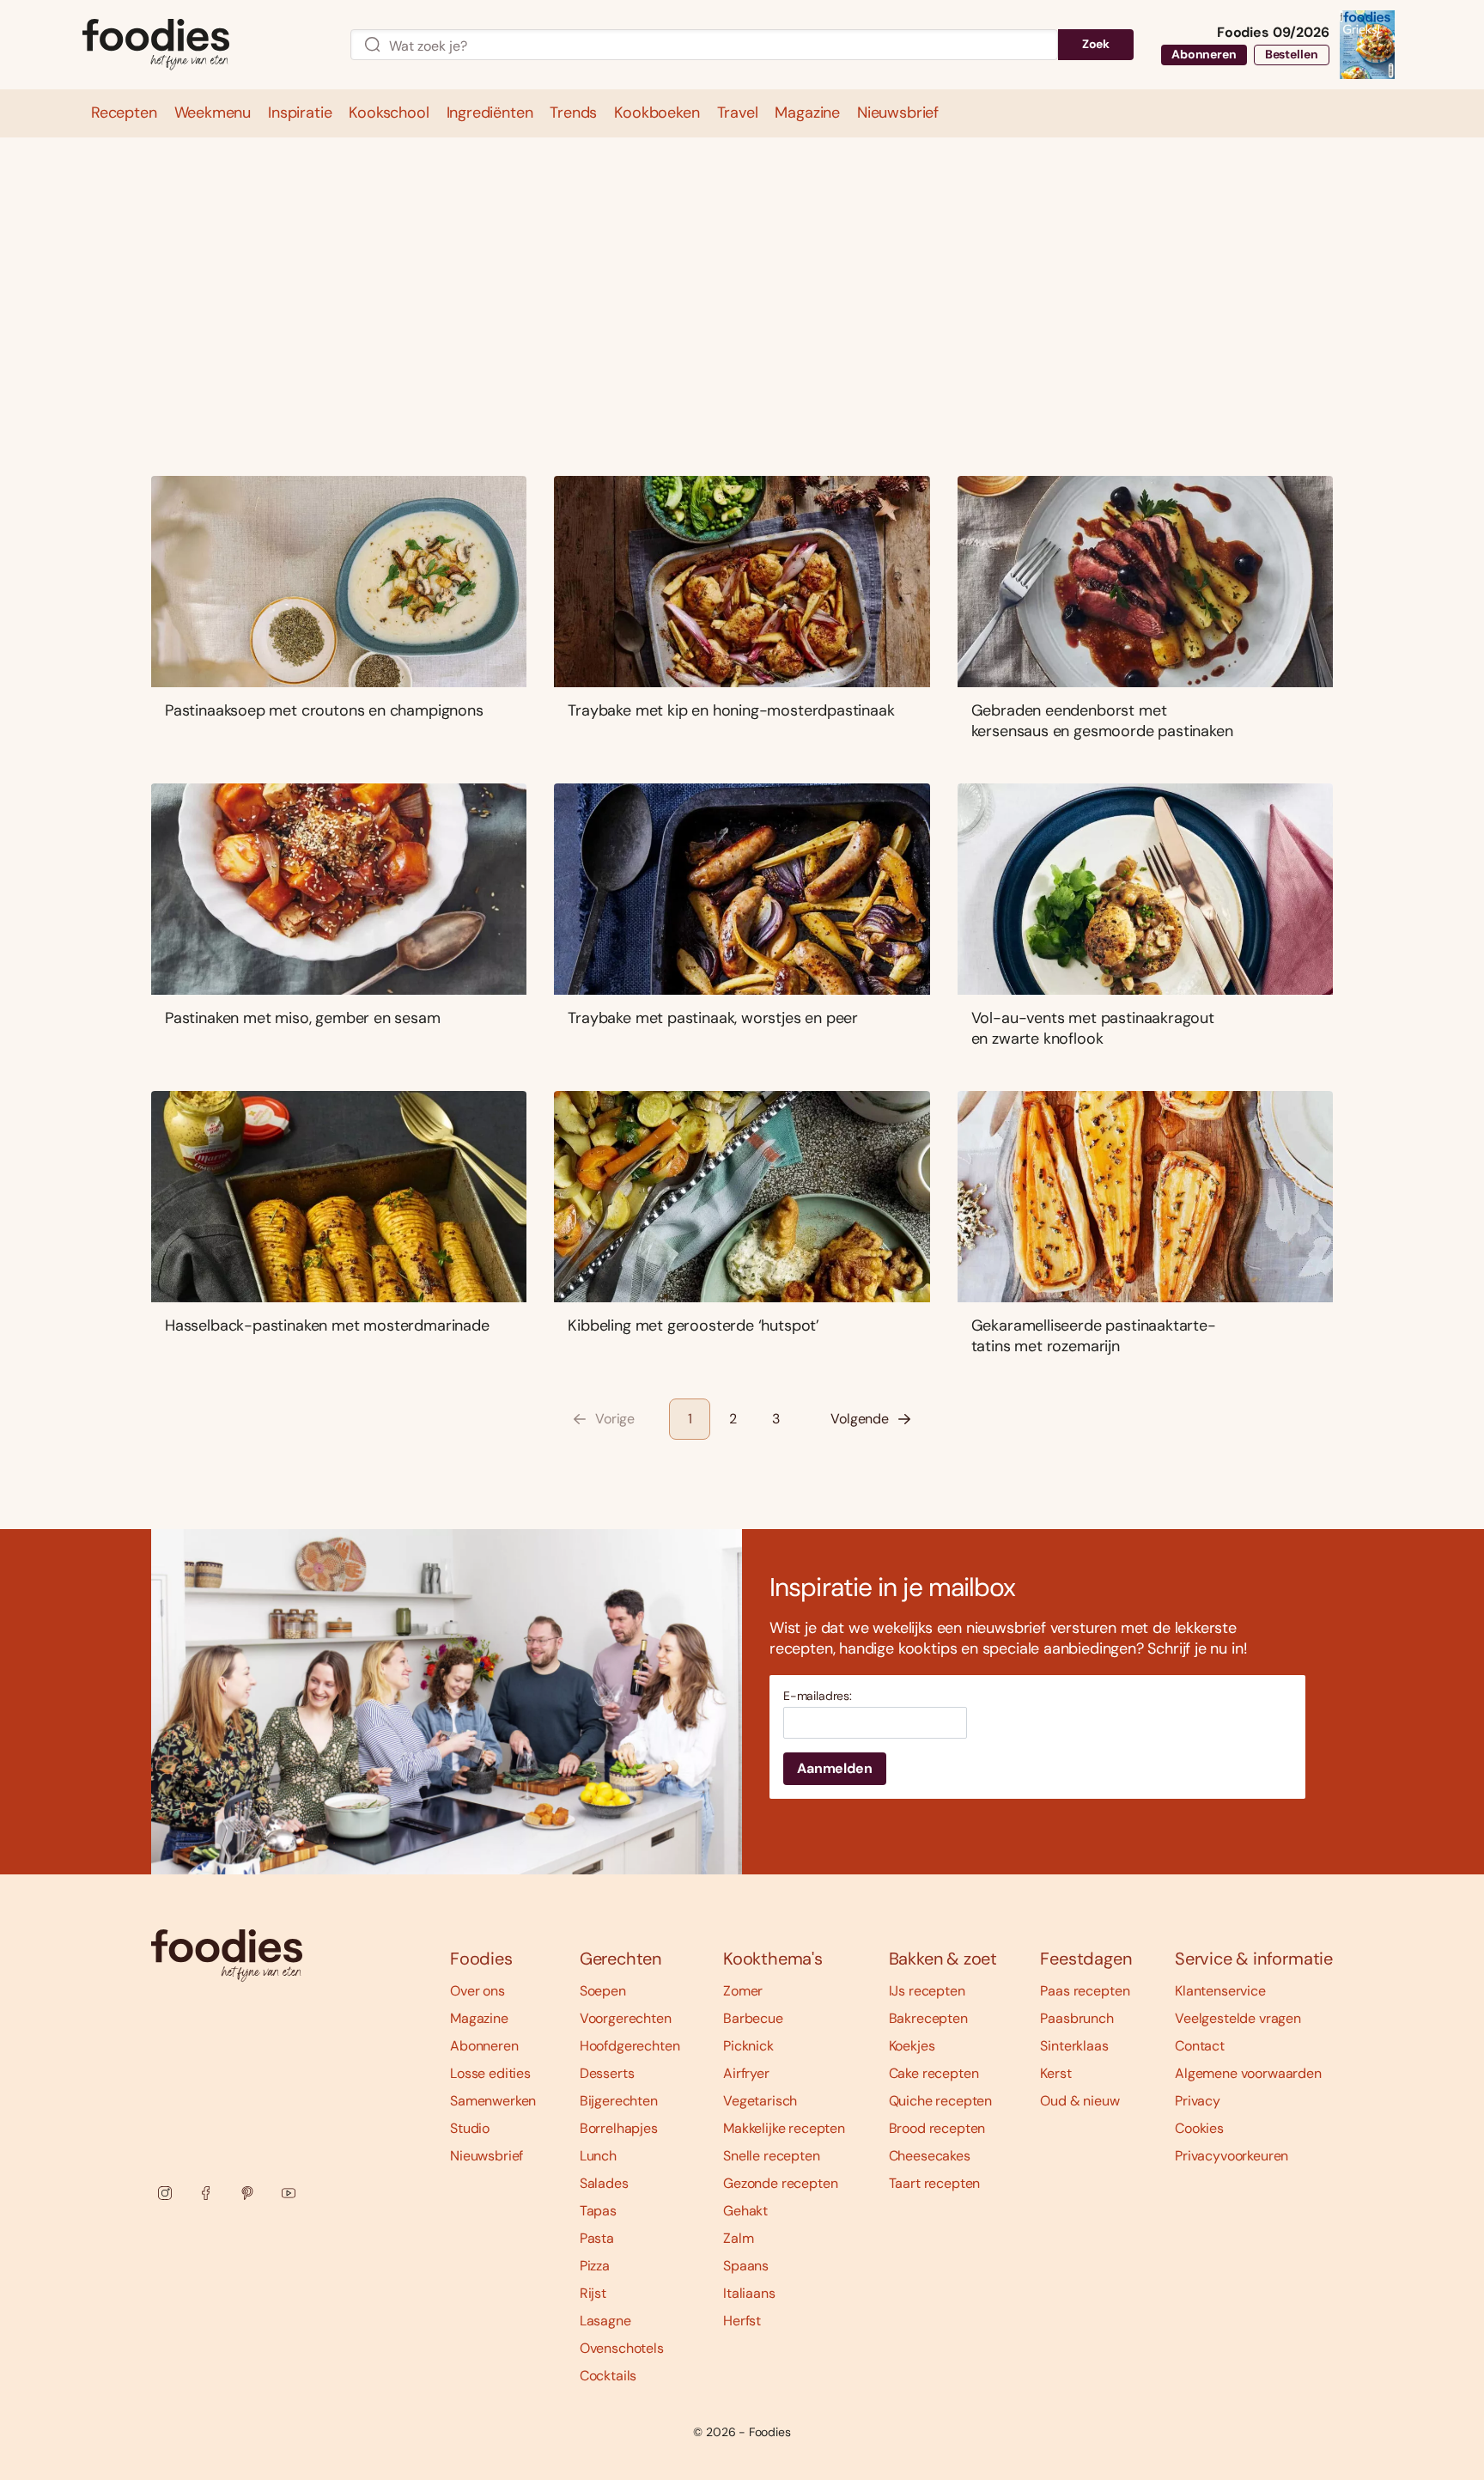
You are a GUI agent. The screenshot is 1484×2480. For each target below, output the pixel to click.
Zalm (738, 2238)
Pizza (595, 2266)
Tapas (598, 2211)
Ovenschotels (622, 2348)
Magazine (479, 2018)
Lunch (598, 2156)
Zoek (1096, 44)
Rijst (593, 2293)
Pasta (597, 2238)
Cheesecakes (930, 2156)
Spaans (746, 2266)
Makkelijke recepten (784, 2128)
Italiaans (749, 2293)
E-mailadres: (818, 1696)
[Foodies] (203, 45)
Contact (1200, 2046)
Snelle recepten (772, 2156)
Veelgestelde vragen (1238, 2018)
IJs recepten (927, 1991)
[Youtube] (289, 2193)
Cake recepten (934, 2073)
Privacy (1198, 2101)
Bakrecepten (928, 2018)
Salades (604, 2183)
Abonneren (1204, 54)
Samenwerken (493, 2101)
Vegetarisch (760, 2101)
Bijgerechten (619, 2101)
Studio (470, 2128)
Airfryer (746, 2073)
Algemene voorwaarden (1248, 2073)
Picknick (748, 2046)
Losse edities (490, 2073)
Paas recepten (1085, 1991)
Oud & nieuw (1080, 2101)
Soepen (603, 1991)
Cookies (1199, 2128)
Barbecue (753, 2018)
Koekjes (912, 2046)
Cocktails (608, 2376)
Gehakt (745, 2211)
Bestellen (1292, 54)
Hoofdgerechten (630, 2046)
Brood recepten (937, 2128)
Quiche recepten (941, 2101)
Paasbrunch (1077, 2018)
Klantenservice (1220, 1991)
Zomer (743, 1991)
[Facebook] (206, 2193)
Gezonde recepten (780, 2183)
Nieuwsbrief (487, 2156)
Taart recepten (935, 2183)
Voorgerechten (626, 2018)
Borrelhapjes (619, 2128)
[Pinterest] (247, 2193)
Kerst (1055, 2073)
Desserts (607, 2073)
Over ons (477, 1991)
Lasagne (605, 2321)
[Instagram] (165, 2193)
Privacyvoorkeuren (1232, 2156)
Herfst (742, 2321)
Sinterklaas (1074, 2046)
